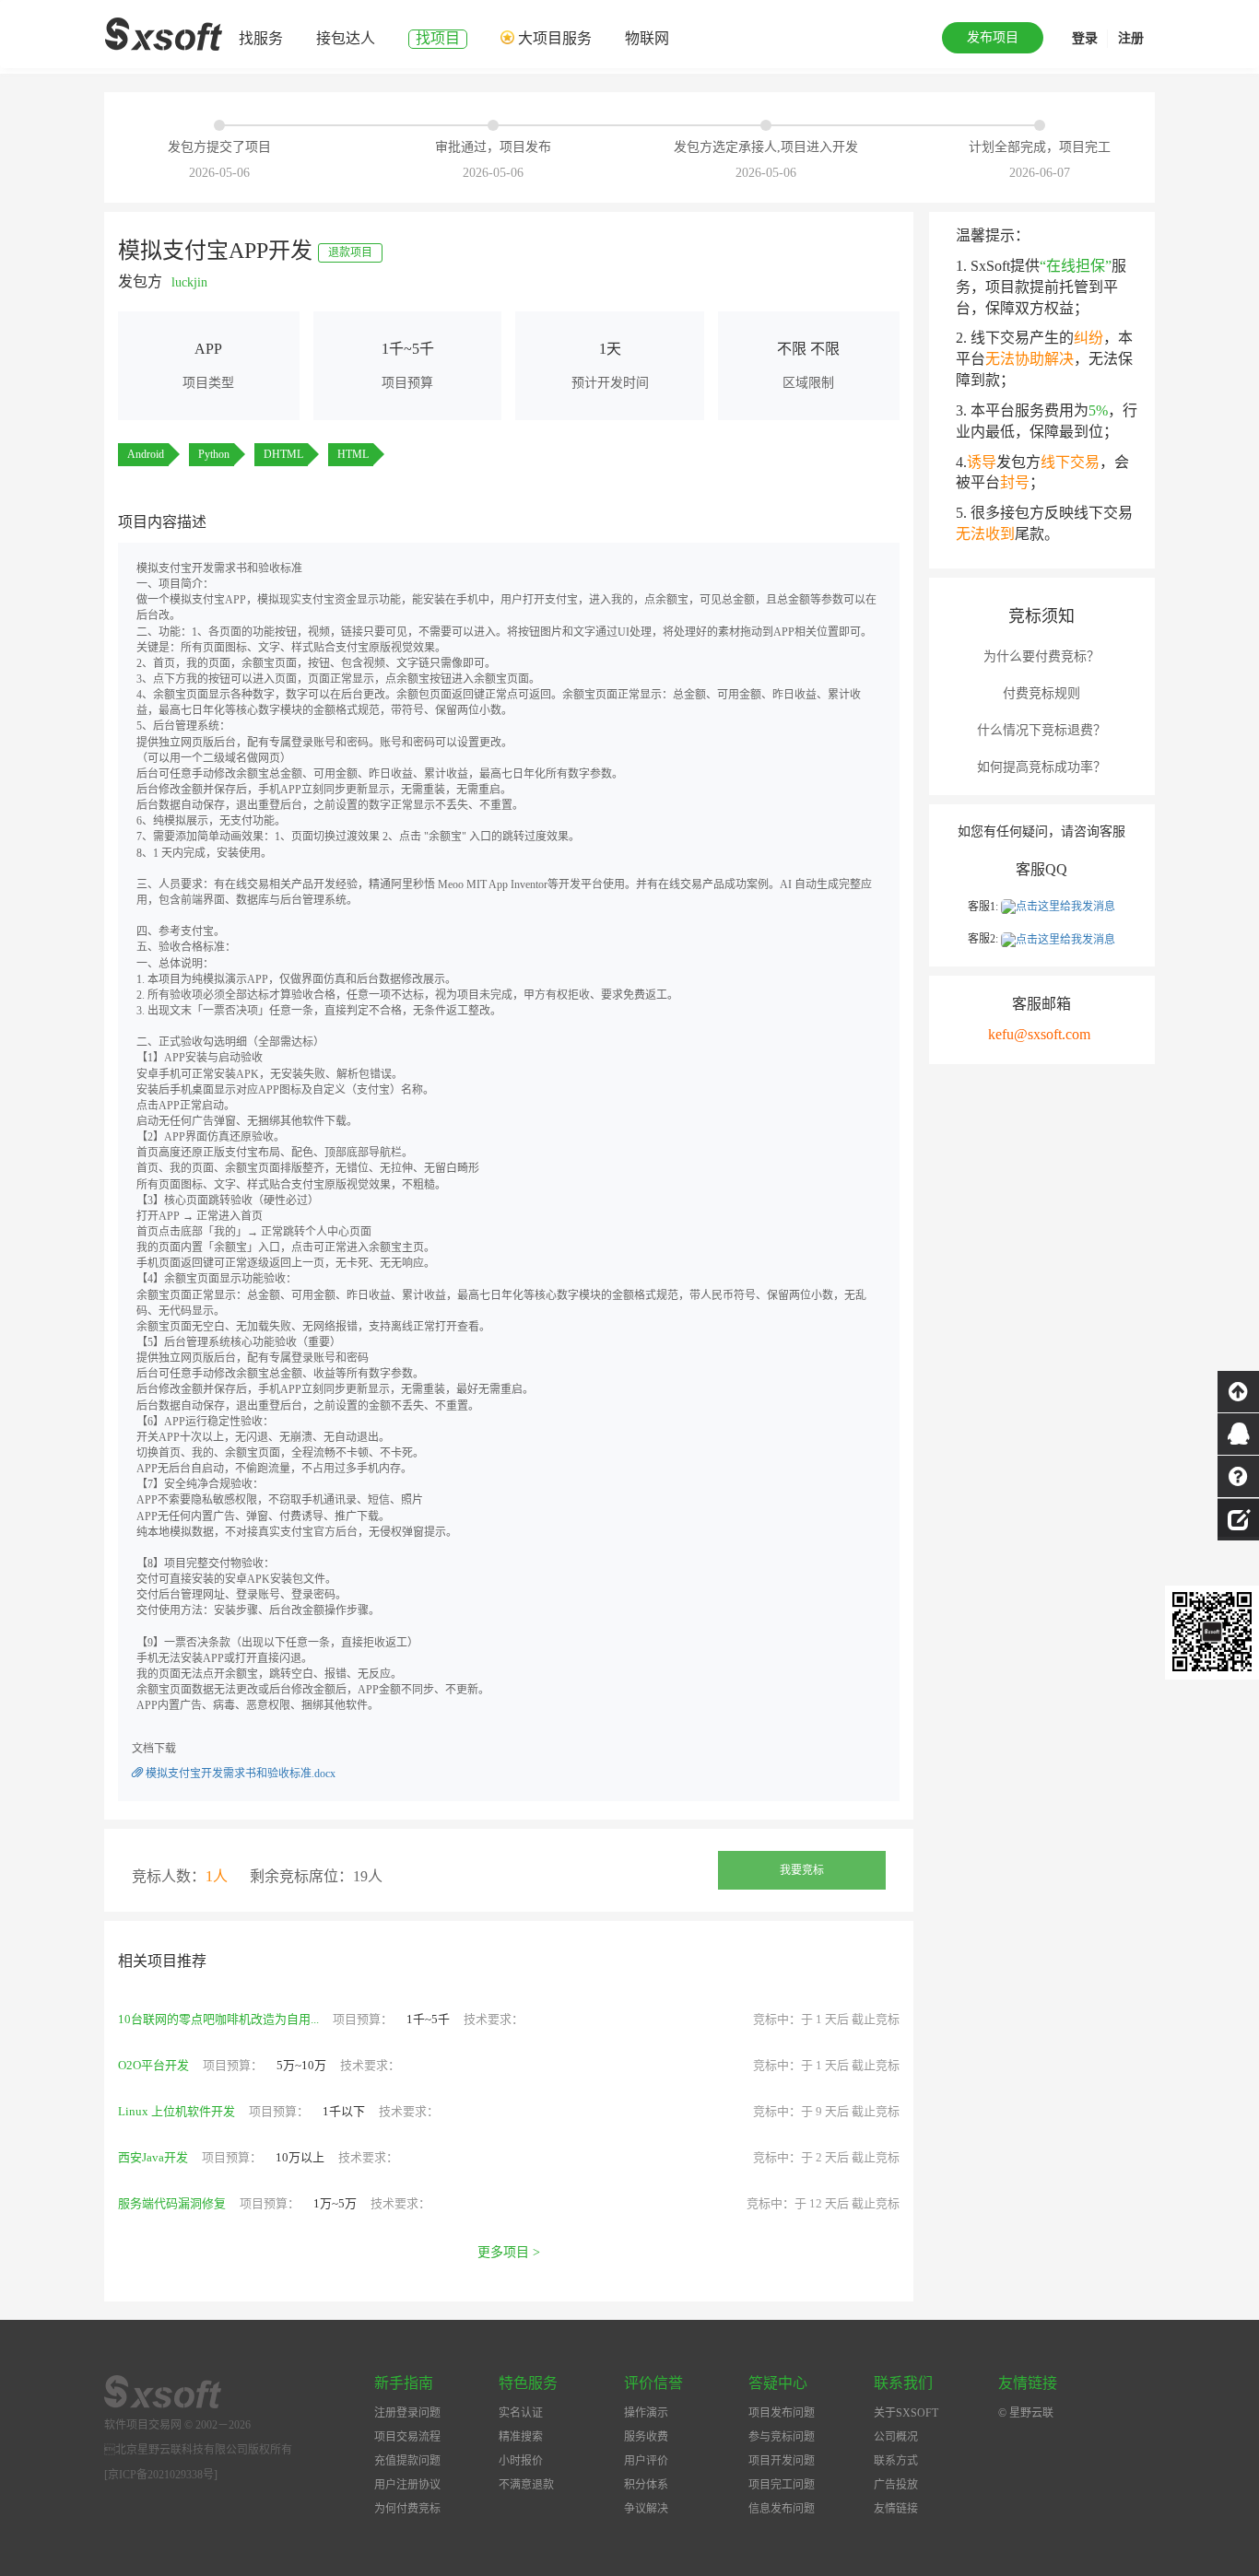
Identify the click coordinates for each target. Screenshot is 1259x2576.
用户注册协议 (407, 2485)
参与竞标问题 (782, 2437)
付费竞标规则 (1041, 693)
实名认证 (521, 2413)
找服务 (261, 38)
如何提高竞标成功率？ (1041, 767)
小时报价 (521, 2461)
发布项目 (993, 37)
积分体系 (646, 2485)
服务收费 (646, 2437)
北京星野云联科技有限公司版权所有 (198, 2450)
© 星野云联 (1026, 2413)
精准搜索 (521, 2437)
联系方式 (896, 2461)
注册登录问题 (407, 2413)
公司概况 (896, 2437)
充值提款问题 (407, 2461)
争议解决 (646, 2509)
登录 (1085, 38)
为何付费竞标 (407, 2509)
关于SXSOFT (906, 2413)
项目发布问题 (782, 2413)
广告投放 (896, 2485)
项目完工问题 (782, 2485)
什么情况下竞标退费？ (1041, 730)
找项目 (438, 38)
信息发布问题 (782, 2509)
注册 (1131, 38)
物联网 (647, 38)
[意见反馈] (1238, 1517)
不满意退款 (526, 2485)
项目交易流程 (407, 2437)
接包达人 (346, 38)
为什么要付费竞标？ (1041, 656)
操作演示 (646, 2413)
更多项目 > (509, 2252)
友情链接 (896, 2509)
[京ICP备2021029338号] (161, 2475)
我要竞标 (802, 1870)
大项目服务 (555, 38)
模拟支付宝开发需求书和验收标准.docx (239, 1774)
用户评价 (646, 2461)
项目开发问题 (782, 2461)
